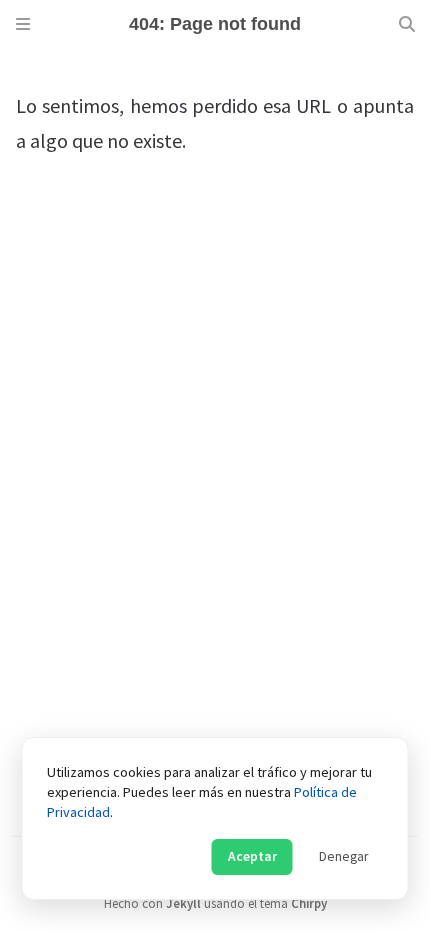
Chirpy (309, 903)
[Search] (407, 24)
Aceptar (252, 856)
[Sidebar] (23, 24)
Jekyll (183, 903)
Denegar (343, 856)
